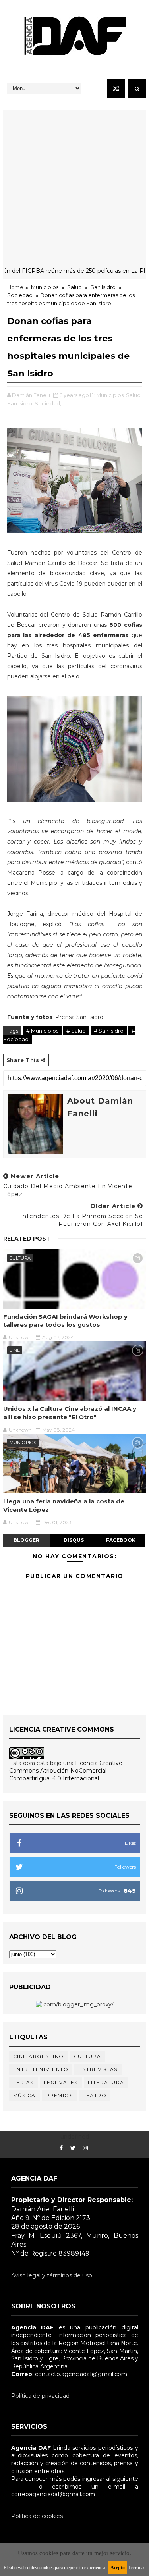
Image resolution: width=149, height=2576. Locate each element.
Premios (59, 2095)
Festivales (61, 2082)
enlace (20, 2487)
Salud (74, 287)
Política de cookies (37, 2516)
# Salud (76, 1031)
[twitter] (73, 2148)
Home (15, 287)
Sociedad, (48, 403)
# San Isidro (109, 1031)
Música (24, 2095)
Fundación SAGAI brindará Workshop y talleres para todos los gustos (65, 1321)
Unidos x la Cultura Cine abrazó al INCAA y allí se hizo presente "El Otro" (70, 1413)
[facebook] (61, 2148)
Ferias (23, 2082)
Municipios (45, 287)
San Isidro (103, 287)
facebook (121, 1540)
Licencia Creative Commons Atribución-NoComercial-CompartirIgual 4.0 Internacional (66, 1771)
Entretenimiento (41, 2069)
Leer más (137, 2568)
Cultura (20, 1258)
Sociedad (20, 295)
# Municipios (42, 1031)
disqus (74, 1540)
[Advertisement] (74, 185)
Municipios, (110, 395)
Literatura (106, 2082)
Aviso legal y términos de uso (52, 2275)
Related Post (27, 1239)
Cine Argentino (39, 2056)
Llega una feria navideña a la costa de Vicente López (64, 1505)
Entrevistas (98, 2069)
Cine (15, 1350)
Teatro (95, 2095)
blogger (26, 1540)
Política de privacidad (40, 2396)
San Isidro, (20, 403)
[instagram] (85, 2148)
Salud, (134, 395)
